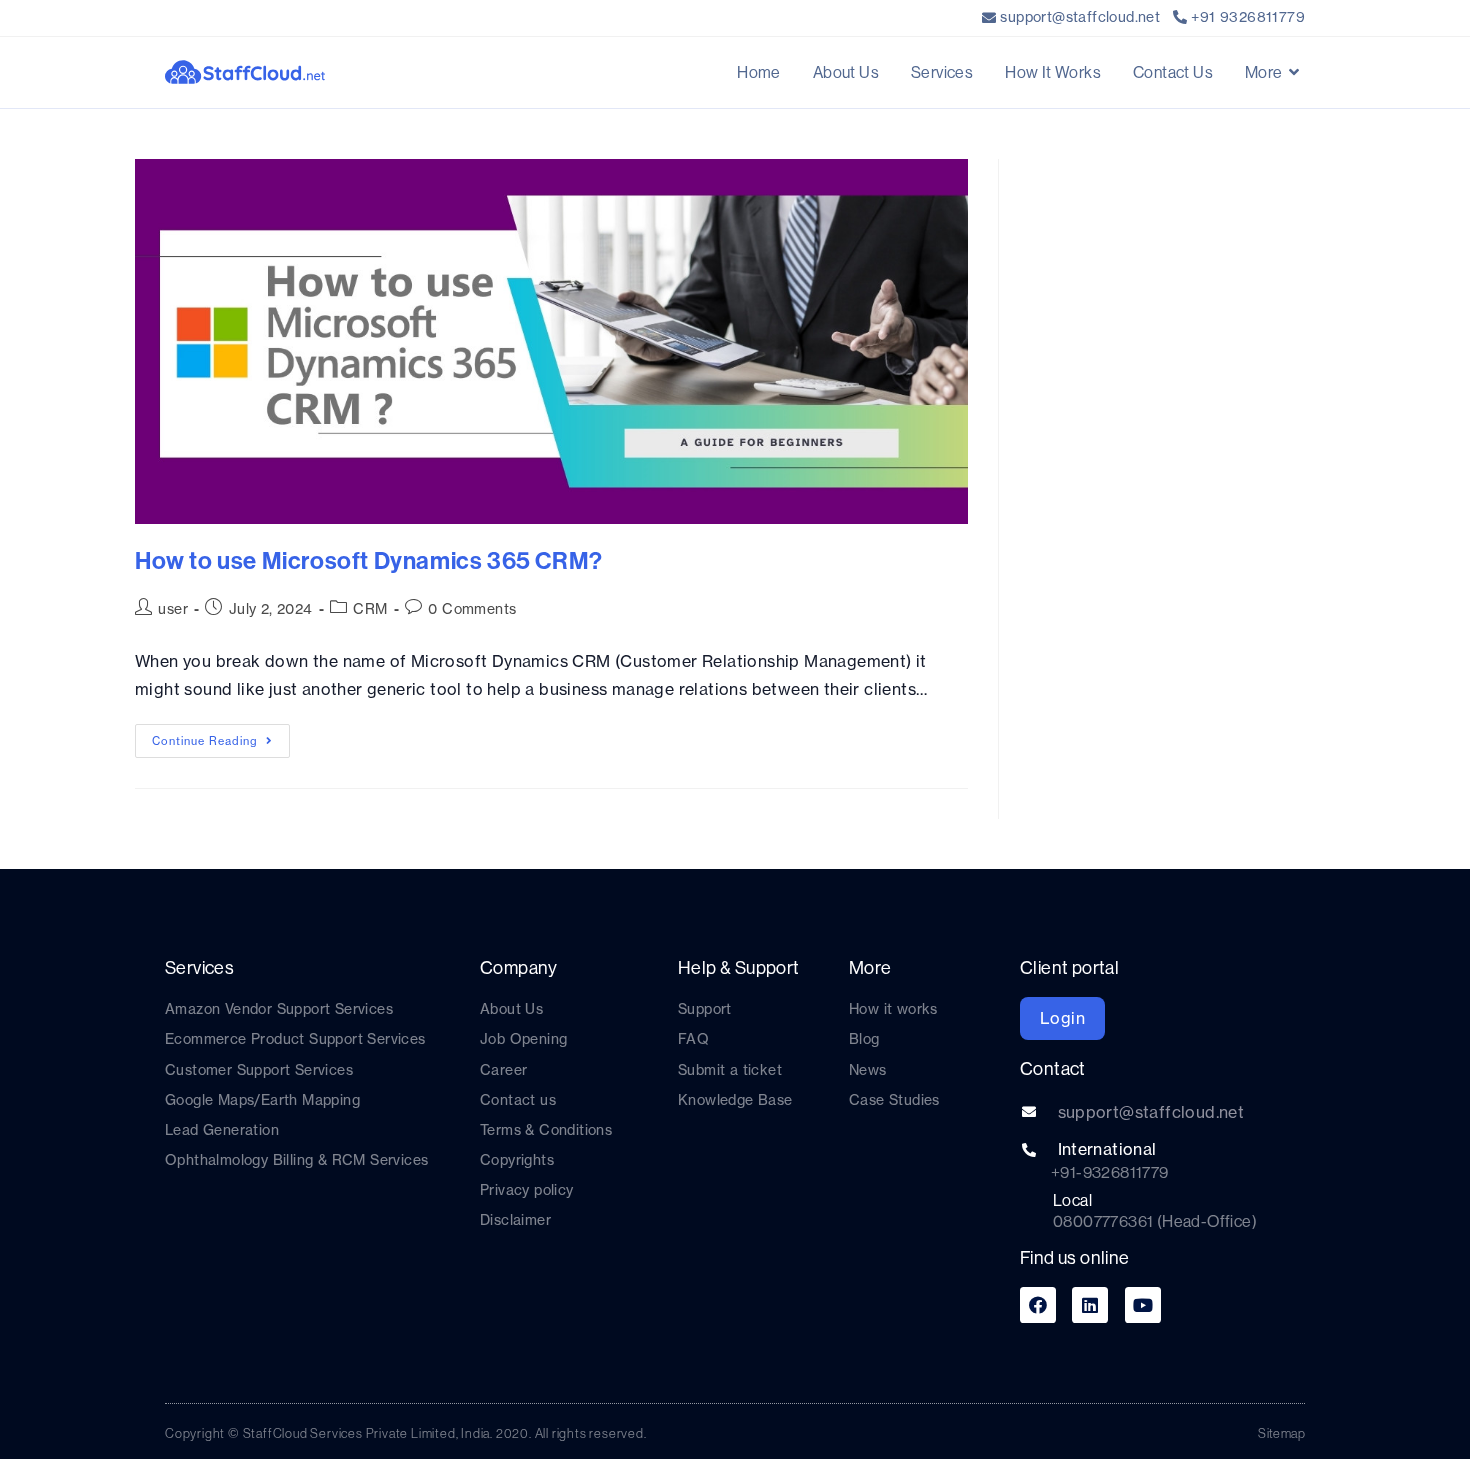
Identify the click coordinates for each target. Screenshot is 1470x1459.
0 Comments (472, 609)
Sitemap (1281, 1433)
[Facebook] (1038, 1305)
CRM (370, 609)
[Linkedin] (1090, 1305)
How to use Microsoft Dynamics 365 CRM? (369, 560)
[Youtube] (1143, 1305)
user (173, 609)
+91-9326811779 (1110, 1172)
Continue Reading (221, 736)
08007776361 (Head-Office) (1155, 1221)
